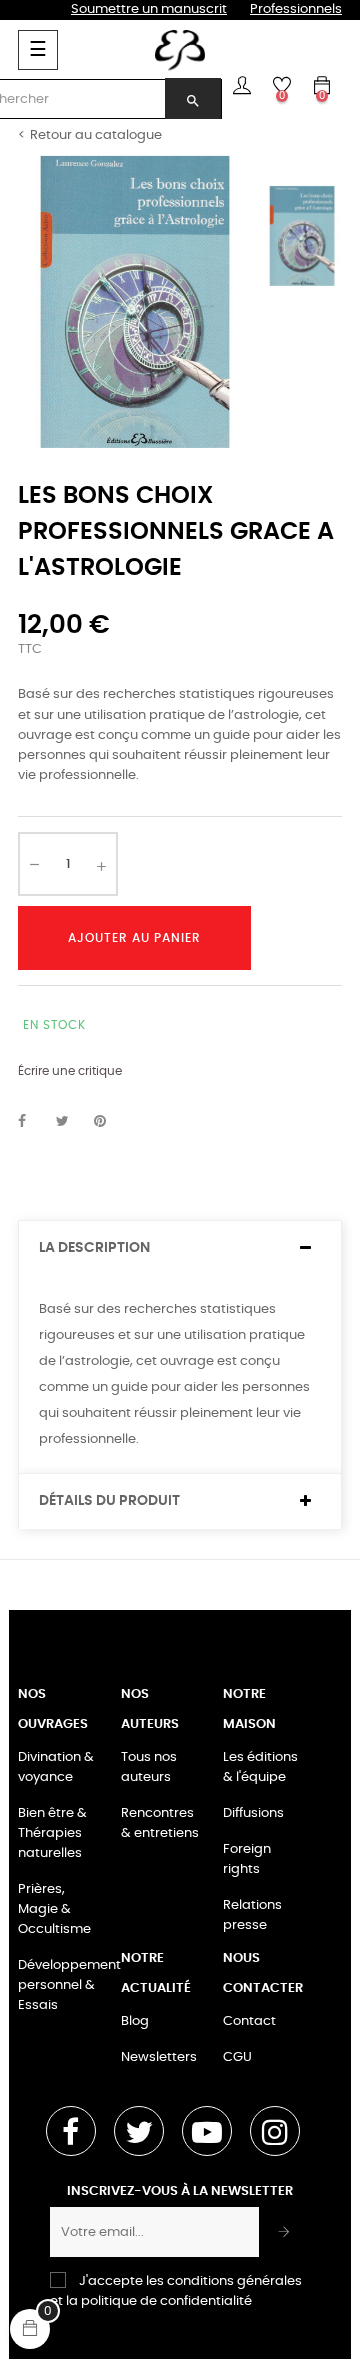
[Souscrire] (284, 2232)
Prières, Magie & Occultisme (54, 1909)
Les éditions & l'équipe (260, 1767)
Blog (135, 2021)
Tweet (71, 1122)
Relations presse (252, 1915)
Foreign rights (247, 1859)
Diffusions (253, 1813)
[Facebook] (71, 2131)
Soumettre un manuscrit (149, 9)
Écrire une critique (70, 1071)
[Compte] (242, 85)
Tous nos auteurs (149, 1767)
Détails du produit (109, 1501)
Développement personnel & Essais (69, 1985)
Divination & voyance (56, 1767)
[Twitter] (139, 2131)
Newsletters (159, 2057)
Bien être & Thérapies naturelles (52, 1833)
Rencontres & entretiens (160, 1823)
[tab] (180, 1248)
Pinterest (109, 1122)
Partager (33, 1122)
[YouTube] (207, 2131)
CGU (237, 2057)
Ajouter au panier (134, 938)
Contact (249, 2021)
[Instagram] (275, 2131)
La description (94, 1248)
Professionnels (296, 9)
